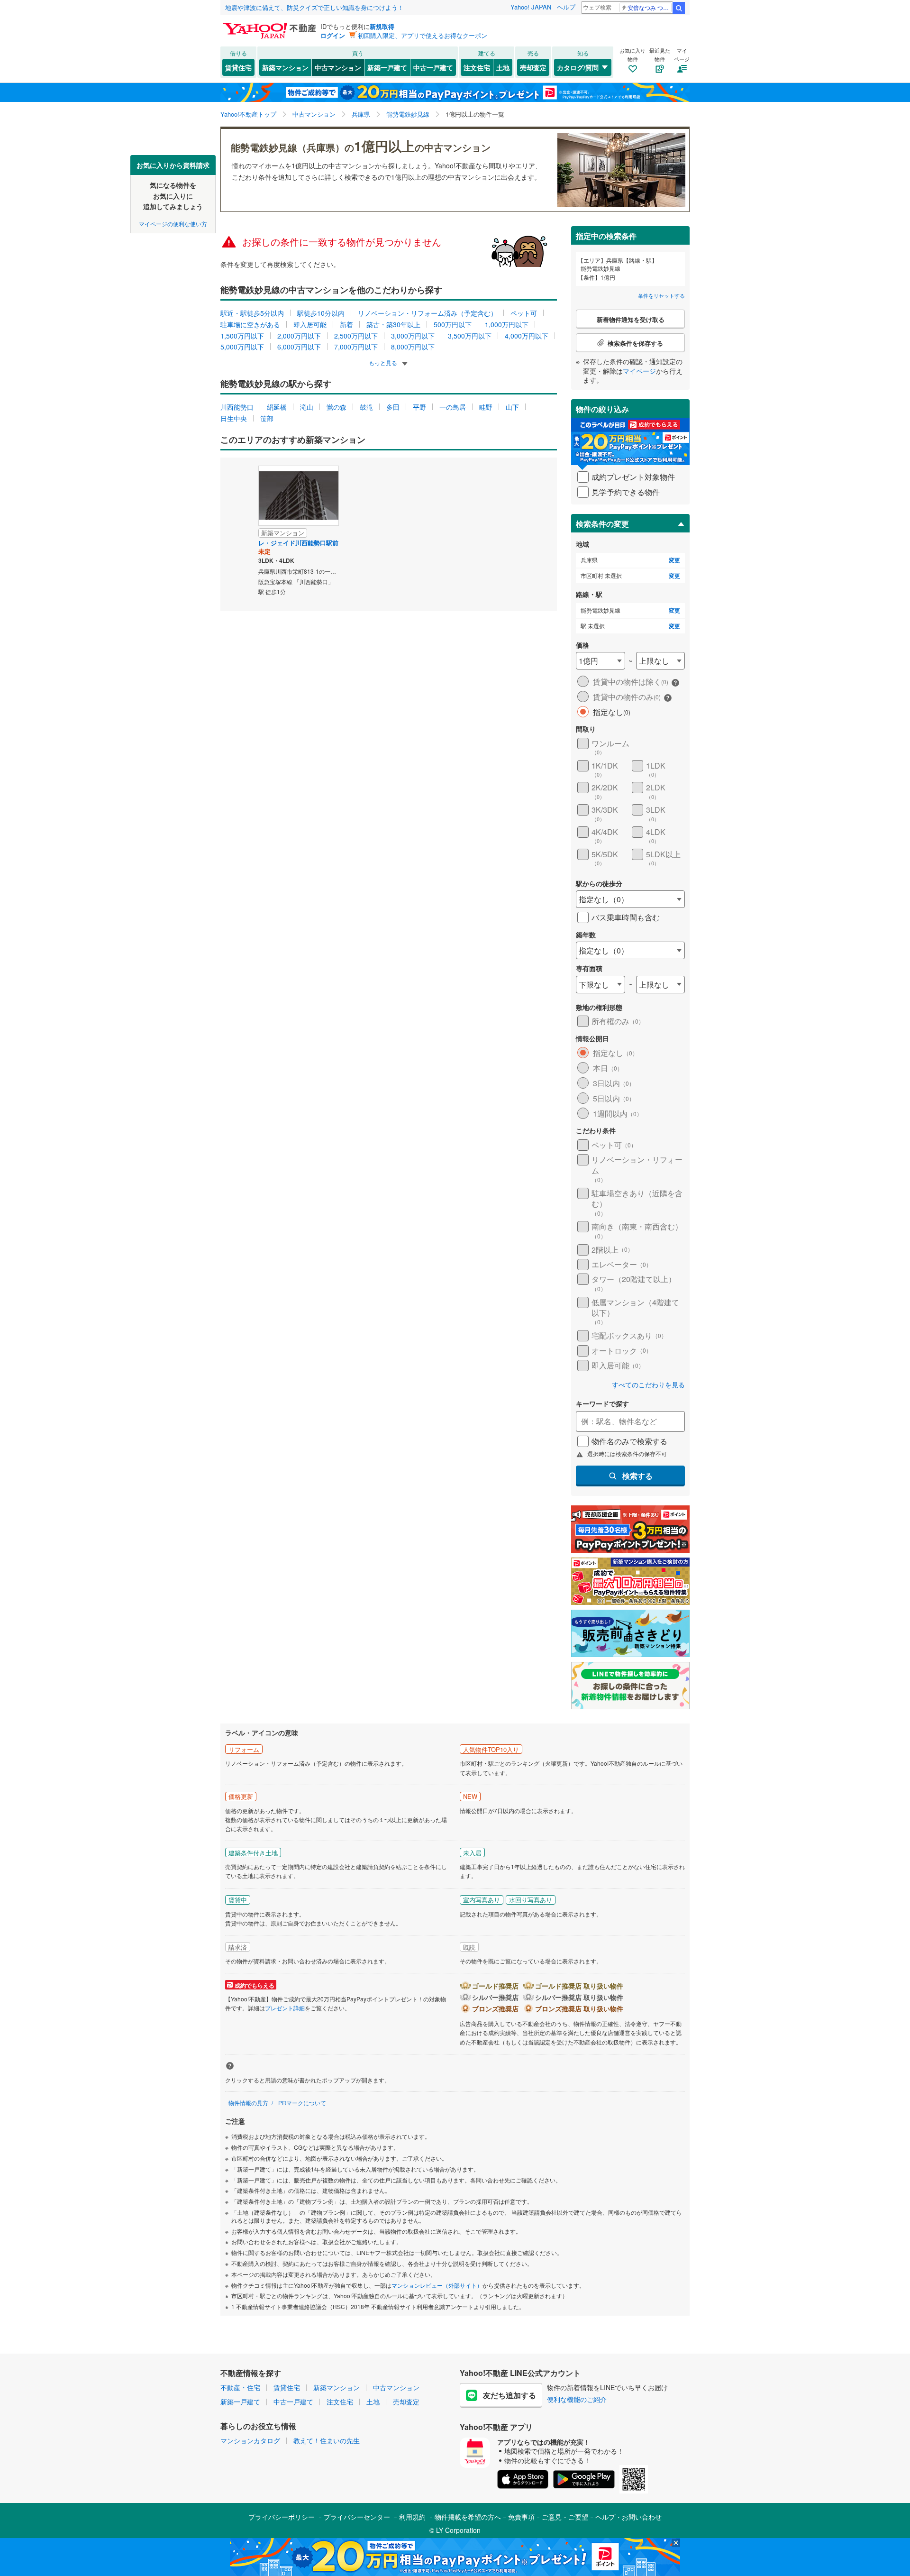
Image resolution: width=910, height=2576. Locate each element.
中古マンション (338, 67)
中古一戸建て (433, 67)
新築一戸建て (387, 67)
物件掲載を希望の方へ (468, 2517)
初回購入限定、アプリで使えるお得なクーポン (423, 35)
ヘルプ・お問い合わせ (628, 2517)
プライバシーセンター (357, 2517)
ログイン (333, 35)
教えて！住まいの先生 (327, 2440)
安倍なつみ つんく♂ (650, 7)
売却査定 (533, 67)
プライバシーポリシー (282, 2517)
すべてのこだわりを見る (648, 1385)
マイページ (639, 371)
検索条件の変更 (602, 524)
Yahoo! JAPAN (531, 7)
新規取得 (382, 26)
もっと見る (384, 362)
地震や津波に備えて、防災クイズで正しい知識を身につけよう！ (314, 7)
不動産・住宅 (240, 2387)
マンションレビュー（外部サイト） (437, 2285)
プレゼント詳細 (285, 2008)
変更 (674, 560)
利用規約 (412, 2517)
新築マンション (285, 67)
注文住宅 (477, 67)
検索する (637, 1476)
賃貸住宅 (238, 67)
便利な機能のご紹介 (577, 2399)
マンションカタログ (250, 2440)
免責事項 (521, 2517)
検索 (679, 8)
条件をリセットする (661, 295)
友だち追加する (510, 2395)
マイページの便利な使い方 (173, 223)
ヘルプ (566, 7)
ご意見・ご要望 (565, 2517)
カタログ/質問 (578, 67)
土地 (503, 67)
